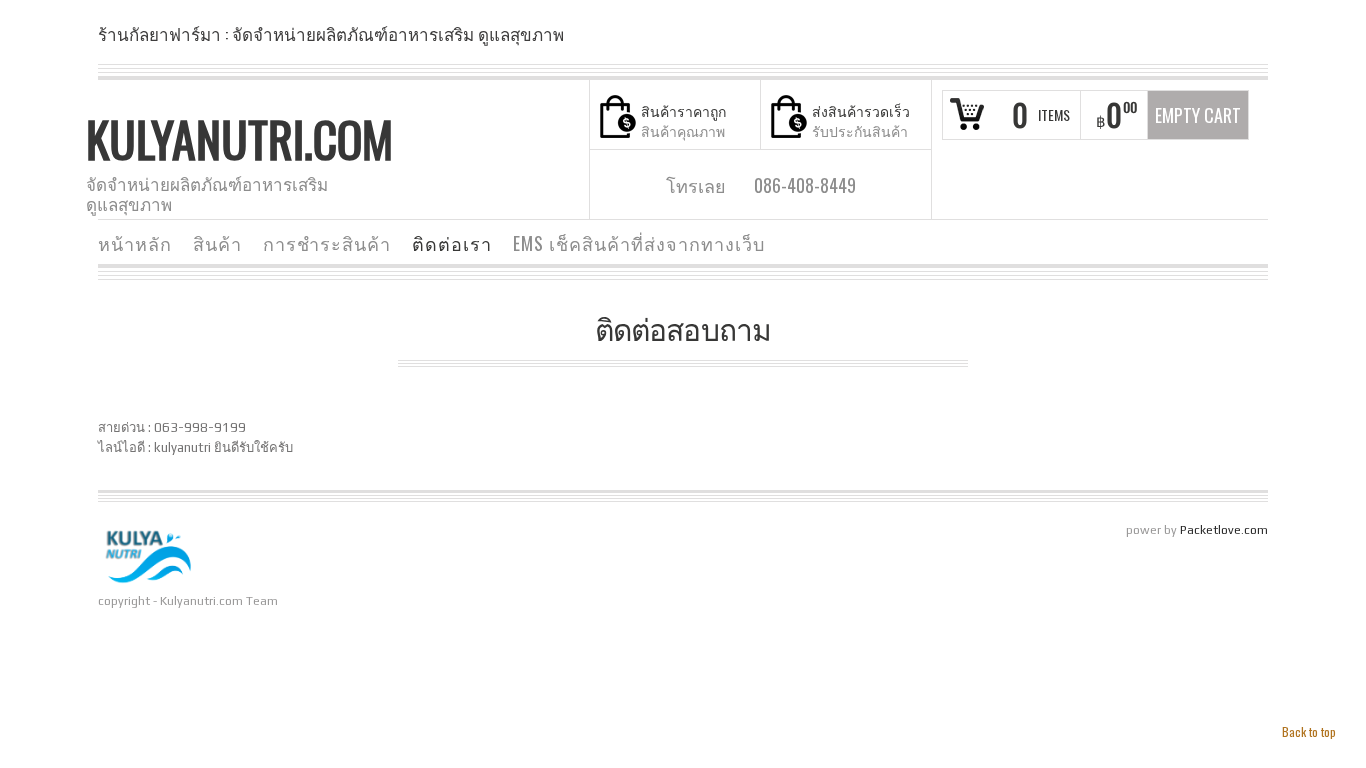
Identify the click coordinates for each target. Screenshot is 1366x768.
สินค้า (217, 243)
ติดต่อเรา (452, 243)
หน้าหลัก (135, 243)
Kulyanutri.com (239, 139)
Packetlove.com (1224, 530)
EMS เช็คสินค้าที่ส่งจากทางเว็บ (639, 243)
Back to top (1309, 731)
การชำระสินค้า (327, 243)
